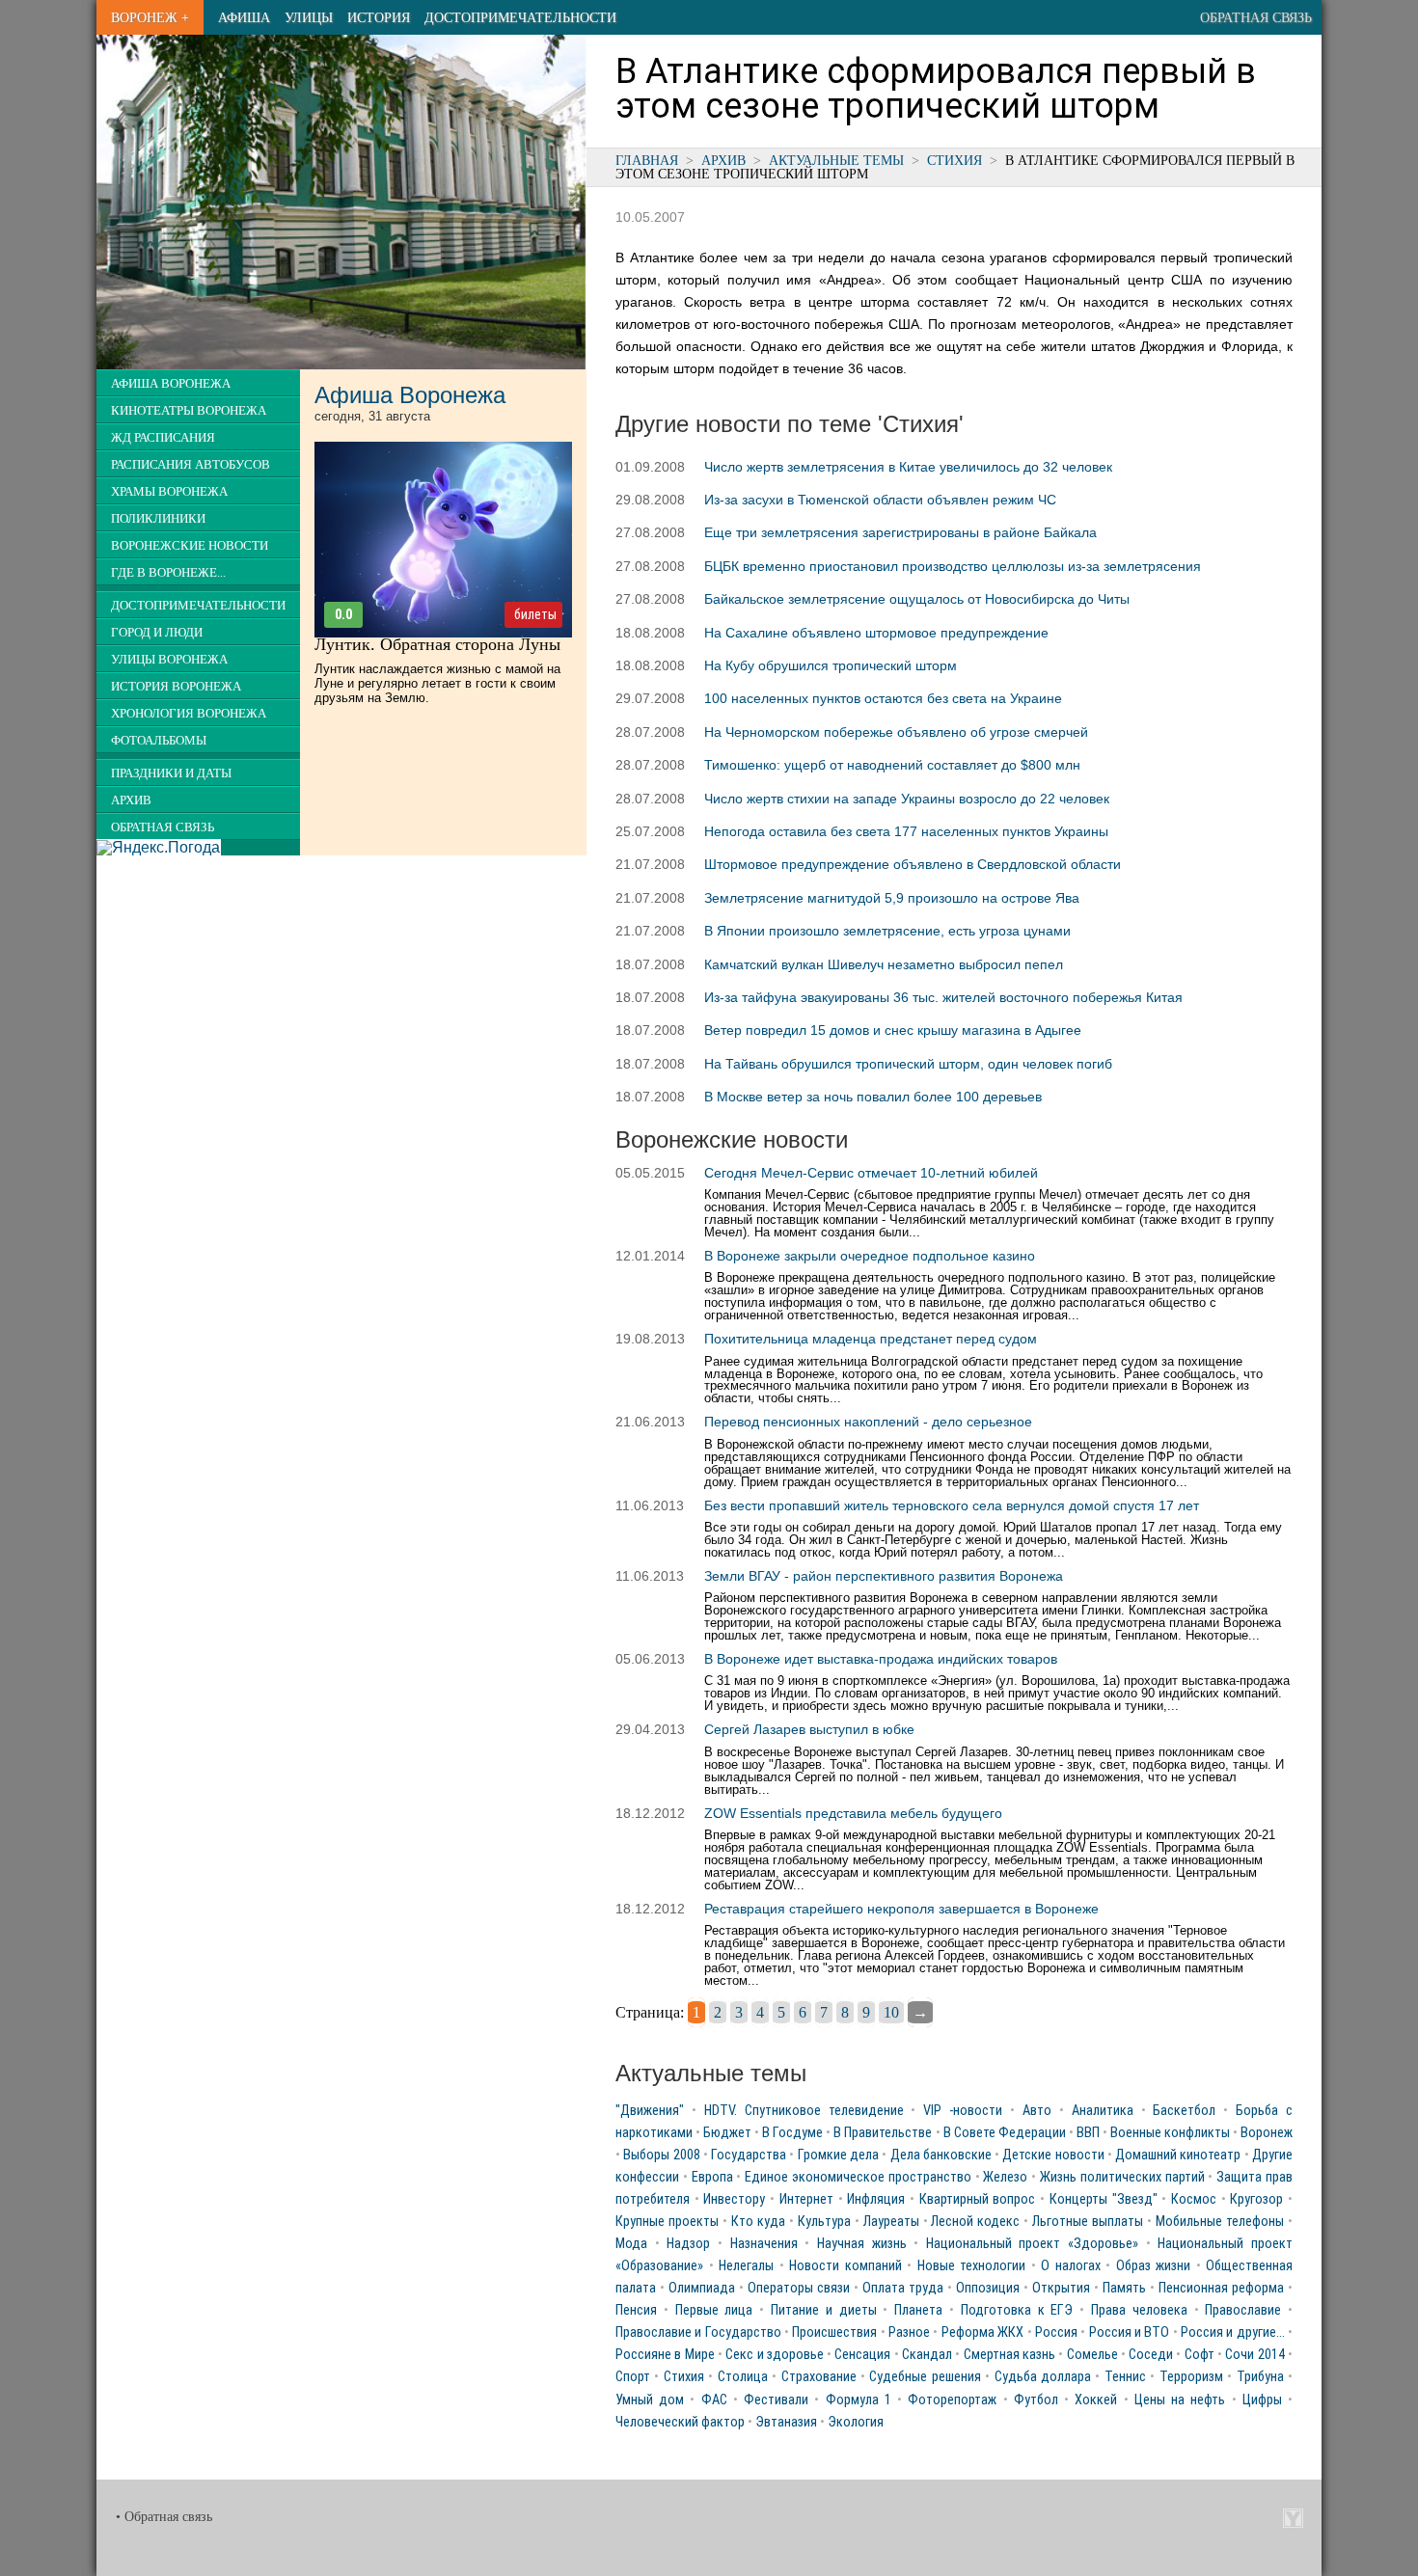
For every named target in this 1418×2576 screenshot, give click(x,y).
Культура (824, 2222)
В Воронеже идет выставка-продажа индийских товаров (881, 1659)
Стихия (954, 160)
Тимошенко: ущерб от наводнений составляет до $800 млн (892, 765)
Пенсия (636, 2310)
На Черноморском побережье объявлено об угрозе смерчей (896, 732)
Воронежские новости (190, 546)
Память (1124, 2288)
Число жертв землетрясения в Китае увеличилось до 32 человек (908, 467)
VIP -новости (963, 2111)
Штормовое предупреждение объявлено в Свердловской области (913, 864)
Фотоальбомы (159, 741)
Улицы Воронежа (169, 660)
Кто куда (758, 2222)
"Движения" (650, 2111)
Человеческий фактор (680, 2422)
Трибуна (1260, 2377)
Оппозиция (988, 2288)
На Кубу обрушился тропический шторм (831, 665)
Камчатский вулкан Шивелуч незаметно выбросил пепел (884, 964)
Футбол (1036, 2400)
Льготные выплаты (1088, 2222)
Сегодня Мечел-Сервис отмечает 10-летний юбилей (871, 1173)
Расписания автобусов (191, 465)
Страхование (819, 2377)
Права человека (1139, 2310)
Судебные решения (925, 2377)
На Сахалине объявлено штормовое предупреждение (876, 633)
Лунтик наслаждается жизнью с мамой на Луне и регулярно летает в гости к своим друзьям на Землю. (437, 683)
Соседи (1151, 2355)
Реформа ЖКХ (982, 2332)
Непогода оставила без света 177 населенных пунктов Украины (906, 831)
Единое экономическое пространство (858, 2177)
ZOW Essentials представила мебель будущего (853, 1813)
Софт (1200, 2355)
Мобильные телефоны (1220, 2222)
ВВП (1088, 2133)
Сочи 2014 (1254, 2355)
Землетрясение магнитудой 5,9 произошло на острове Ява (892, 898)
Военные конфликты (1170, 2133)
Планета (918, 2310)
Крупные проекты (667, 2222)
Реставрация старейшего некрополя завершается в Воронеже (901, 1909)
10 (891, 2012)
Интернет (806, 2199)
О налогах (1071, 2266)
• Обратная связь (164, 2517)
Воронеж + (150, 17)
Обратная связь (1256, 17)
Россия (1056, 2332)
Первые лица (714, 2310)
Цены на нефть (1180, 2400)
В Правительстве (883, 2133)
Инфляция (876, 2199)
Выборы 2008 (661, 2155)
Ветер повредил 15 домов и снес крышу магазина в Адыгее (893, 1030)
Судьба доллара (1043, 2377)
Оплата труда (903, 2288)
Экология (856, 2422)
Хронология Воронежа (189, 714)
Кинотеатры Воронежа (189, 411)
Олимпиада (702, 2288)
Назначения (764, 2244)
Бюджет (727, 2133)
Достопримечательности (520, 17)
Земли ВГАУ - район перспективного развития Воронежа (884, 1576)
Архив (723, 160)
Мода (631, 2244)
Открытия (1061, 2288)
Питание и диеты (824, 2310)
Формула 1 (859, 2400)
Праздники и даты (171, 773)
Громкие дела (838, 2155)
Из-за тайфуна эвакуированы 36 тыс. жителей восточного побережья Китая (943, 997)
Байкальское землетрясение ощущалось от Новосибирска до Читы (917, 599)
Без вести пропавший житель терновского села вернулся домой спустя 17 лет (952, 1505)
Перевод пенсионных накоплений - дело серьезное (868, 1422)
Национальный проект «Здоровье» (1032, 2244)
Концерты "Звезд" (1104, 2199)
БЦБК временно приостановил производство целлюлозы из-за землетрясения (953, 566)
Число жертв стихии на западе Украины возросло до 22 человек (907, 799)
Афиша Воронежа (171, 384)
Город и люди (157, 633)
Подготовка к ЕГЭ (1017, 2310)
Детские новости (1053, 2155)
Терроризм (1191, 2377)
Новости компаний (845, 2266)
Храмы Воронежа (169, 492)
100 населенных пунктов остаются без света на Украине (883, 698)
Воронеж (1267, 2133)
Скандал (927, 2355)
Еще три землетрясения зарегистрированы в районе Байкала (900, 532)
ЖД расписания (163, 438)
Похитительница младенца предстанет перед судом (871, 1339)
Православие (1243, 2310)
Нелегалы (746, 2266)
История (379, 17)
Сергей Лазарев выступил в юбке (809, 1729)
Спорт (633, 2377)
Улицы (309, 17)
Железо (1005, 2177)
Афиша (244, 17)
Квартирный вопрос (978, 2199)
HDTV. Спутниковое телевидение (804, 2111)
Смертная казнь (1009, 2355)
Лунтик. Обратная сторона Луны (437, 644)
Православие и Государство (698, 2332)
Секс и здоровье (775, 2355)
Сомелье (1092, 2355)
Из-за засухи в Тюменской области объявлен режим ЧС (880, 500)
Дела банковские (941, 2155)
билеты (535, 614)
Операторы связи (799, 2288)
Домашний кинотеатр (1178, 2155)
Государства (749, 2155)
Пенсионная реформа (1221, 2288)
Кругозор (1256, 2199)
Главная (647, 160)
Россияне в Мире (665, 2355)
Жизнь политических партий (1122, 2177)
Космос (1194, 2199)
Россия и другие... (1233, 2332)
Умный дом (650, 2400)
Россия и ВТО (1130, 2332)
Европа (712, 2177)
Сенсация (862, 2355)
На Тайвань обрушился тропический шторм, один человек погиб (908, 1064)
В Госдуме (792, 2133)
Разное (909, 2332)
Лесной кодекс (975, 2222)
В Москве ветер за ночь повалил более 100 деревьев (873, 1097)
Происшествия (834, 2332)
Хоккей (1096, 2400)
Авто (1037, 2111)
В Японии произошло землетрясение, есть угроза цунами (887, 931)
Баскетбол (1184, 2111)
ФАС (714, 2400)
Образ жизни (1154, 2266)
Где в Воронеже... (168, 573)
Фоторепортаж (952, 2400)
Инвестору (734, 2199)
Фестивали (776, 2400)
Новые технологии (972, 2266)
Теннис (1125, 2377)
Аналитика (1103, 2111)
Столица (743, 2377)
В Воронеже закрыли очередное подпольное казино (870, 1256)
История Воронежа (176, 687)
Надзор (688, 2244)
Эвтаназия (786, 2422)
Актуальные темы (836, 160)
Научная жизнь (862, 2244)
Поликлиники (158, 519)
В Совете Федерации (1005, 2133)
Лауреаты (891, 2222)
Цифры (1262, 2400)
